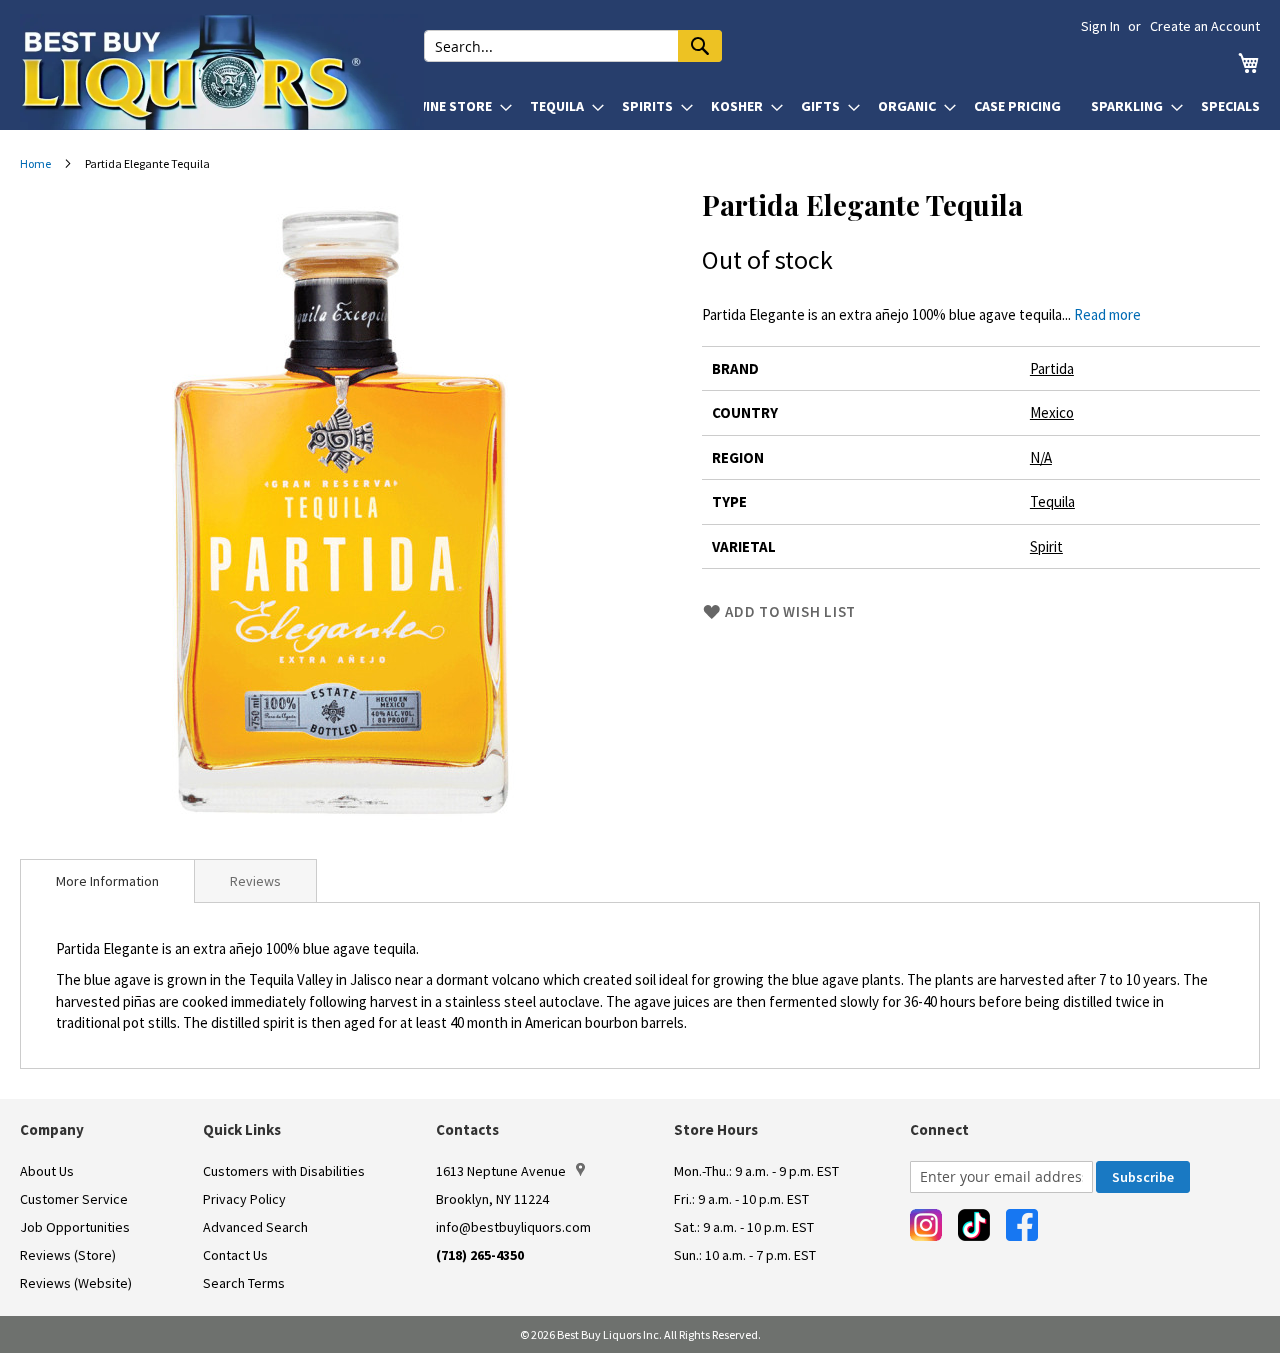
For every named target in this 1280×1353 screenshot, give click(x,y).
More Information (107, 881)
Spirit (1046, 546)
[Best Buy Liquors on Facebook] (1022, 1225)
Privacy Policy (244, 1199)
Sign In (1100, 26)
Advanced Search (255, 1227)
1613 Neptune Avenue (501, 1171)
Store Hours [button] (716, 1129)
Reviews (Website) (76, 1283)
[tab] (107, 881)
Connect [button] (939, 1129)
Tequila (1052, 501)
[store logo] (222, 72)
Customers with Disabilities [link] (284, 1171)
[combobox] (573, 46)
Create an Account (1205, 26)
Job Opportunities (75, 1227)
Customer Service (74, 1199)
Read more (1107, 314)
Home (35, 163)
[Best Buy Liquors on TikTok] (974, 1225)
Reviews (255, 881)
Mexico (1052, 412)
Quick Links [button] (242, 1129)
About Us (47, 1171)
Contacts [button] (467, 1129)
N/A (1041, 457)
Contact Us (235, 1255)
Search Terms (244, 1283)
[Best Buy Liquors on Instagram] (926, 1225)
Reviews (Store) (68, 1255)
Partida (1052, 368)
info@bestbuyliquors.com (513, 1227)
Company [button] (52, 1129)
